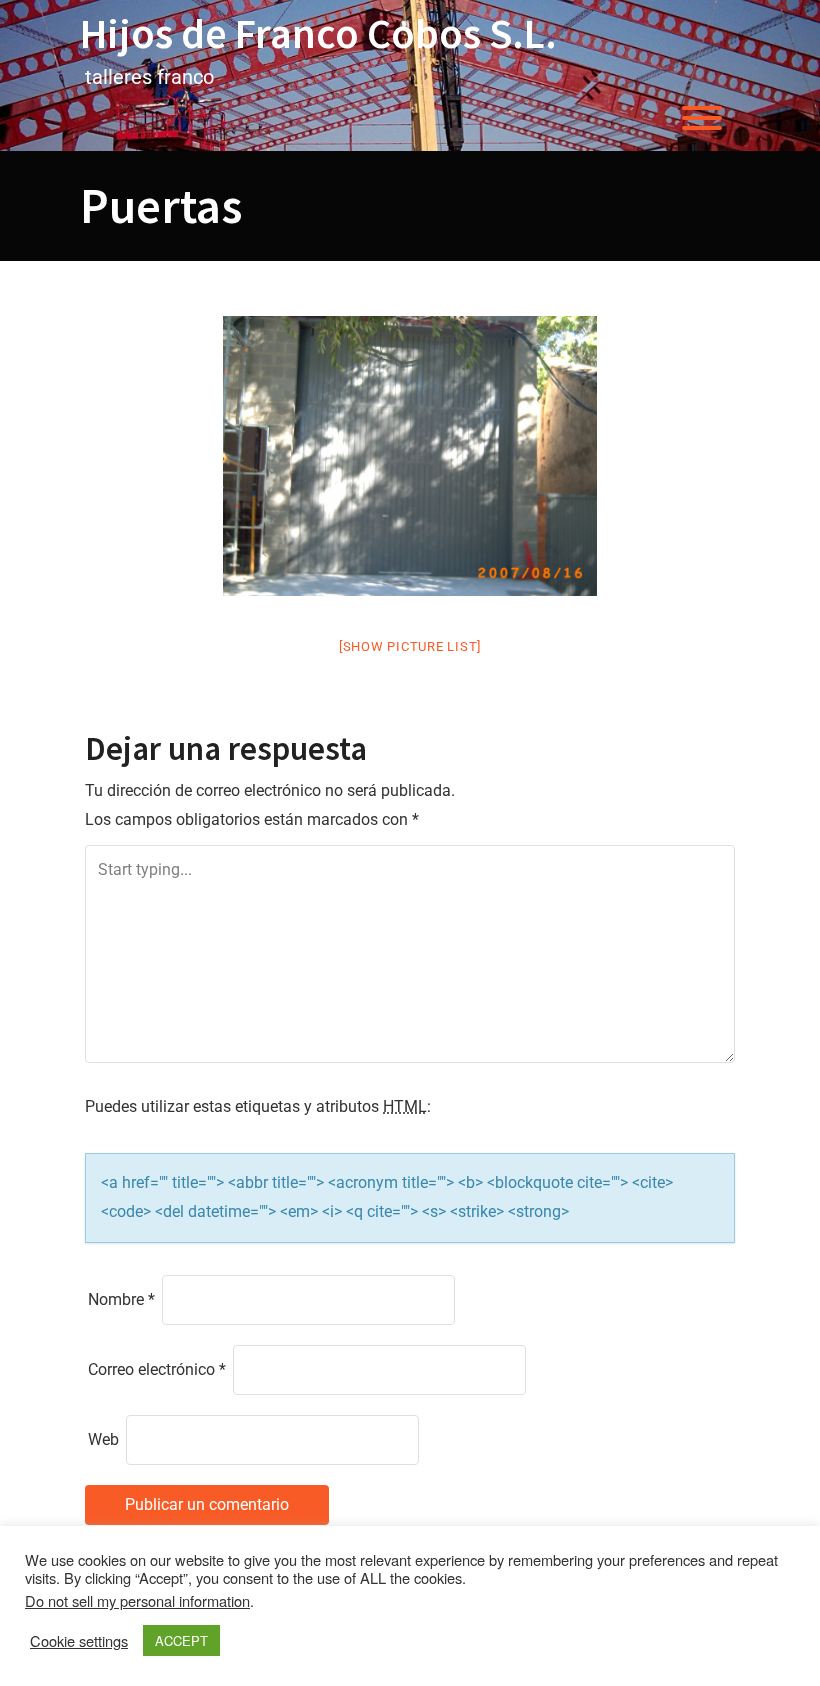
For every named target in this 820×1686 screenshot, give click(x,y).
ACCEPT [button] (181, 1640)
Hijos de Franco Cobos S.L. (318, 33)
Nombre (121, 1299)
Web (103, 1439)
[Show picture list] (410, 646)
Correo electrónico (157, 1369)
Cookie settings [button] (79, 1641)
